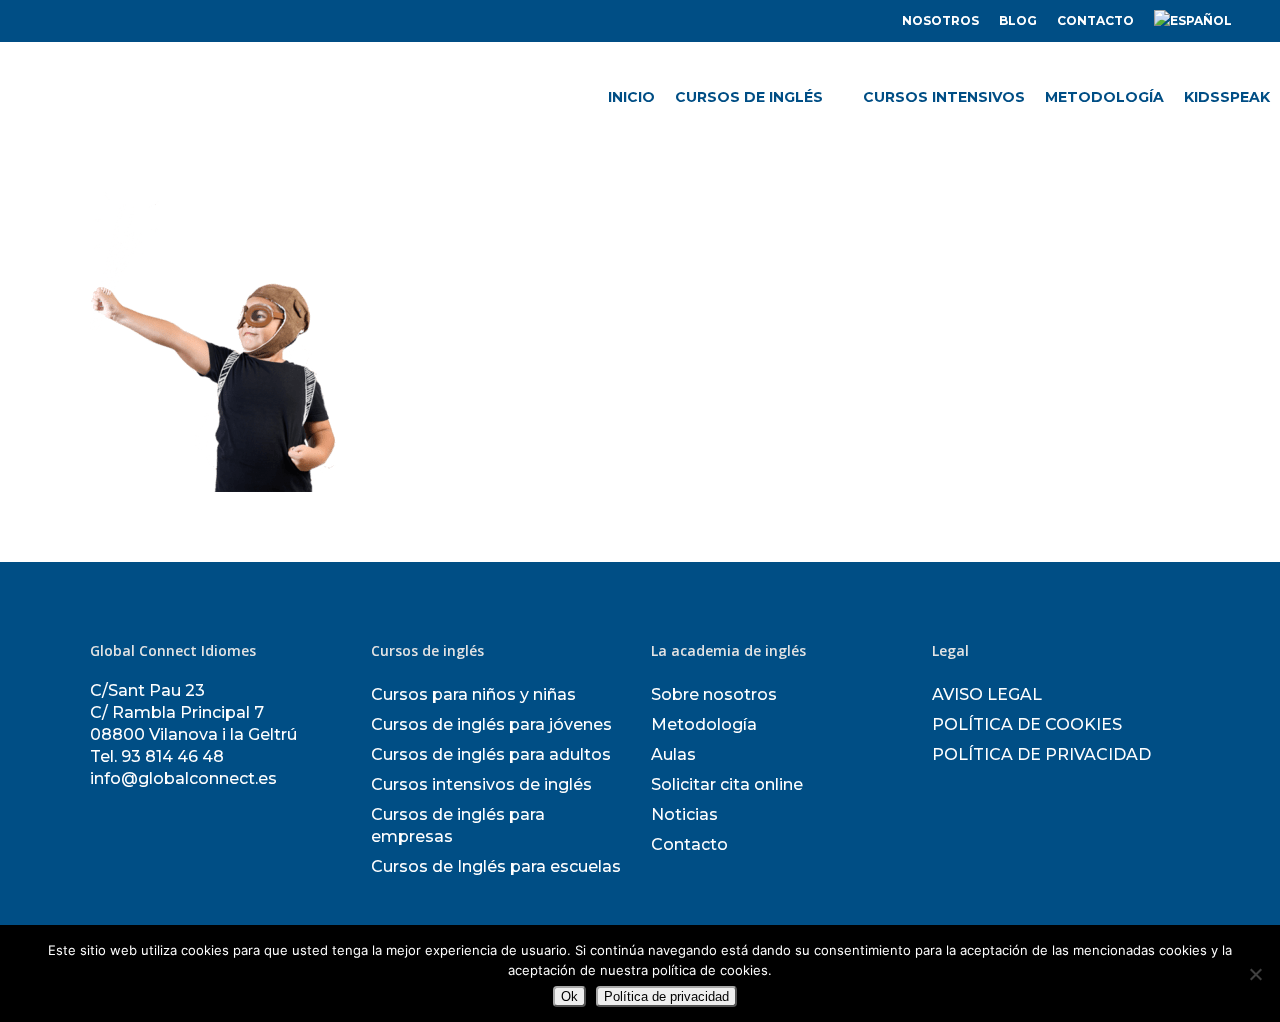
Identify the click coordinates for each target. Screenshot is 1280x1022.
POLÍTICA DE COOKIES (1027, 724)
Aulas (673, 754)
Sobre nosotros (714, 694)
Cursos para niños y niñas (473, 694)
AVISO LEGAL (987, 694)
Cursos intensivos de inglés (481, 784)
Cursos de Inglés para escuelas (496, 866)
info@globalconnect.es (183, 778)
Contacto (1095, 20)
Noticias (684, 814)
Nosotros (940, 20)
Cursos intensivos (944, 97)
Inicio (631, 97)
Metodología (1104, 97)
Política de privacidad (666, 996)
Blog (1018, 20)
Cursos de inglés (749, 97)
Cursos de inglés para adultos (491, 754)
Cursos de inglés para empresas (458, 825)
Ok (569, 996)
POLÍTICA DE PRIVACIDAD (1041, 754)
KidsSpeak (1227, 97)
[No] (1255, 974)
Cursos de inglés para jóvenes (491, 724)
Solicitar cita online (727, 784)
